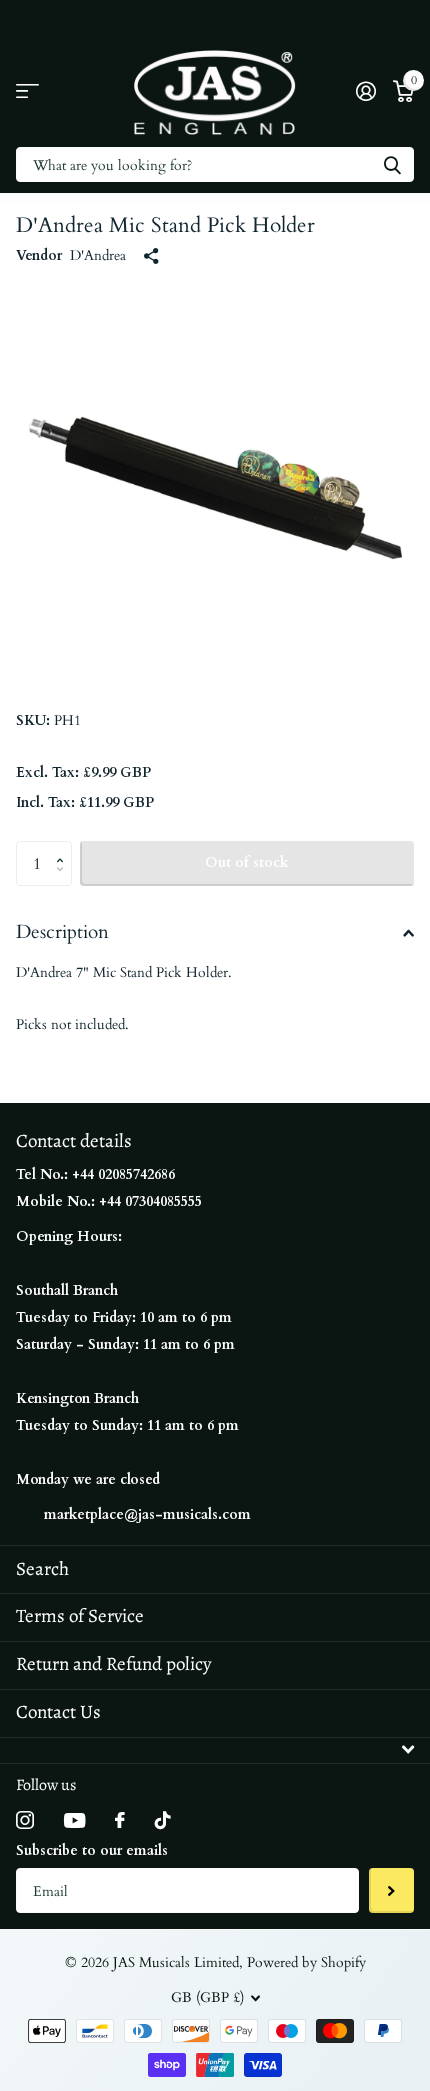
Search (42, 1569)
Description (62, 932)
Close (215, 1750)
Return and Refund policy (113, 1664)
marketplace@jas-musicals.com (147, 1514)
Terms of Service (80, 1616)
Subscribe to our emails (92, 1850)
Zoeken (392, 164)
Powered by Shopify (306, 1962)
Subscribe (391, 1890)
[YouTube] (74, 1820)
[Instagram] (25, 1820)
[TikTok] (163, 1820)
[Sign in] (365, 91)
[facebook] (120, 1820)
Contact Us (58, 1712)
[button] (64, 847)
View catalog (27, 91)
